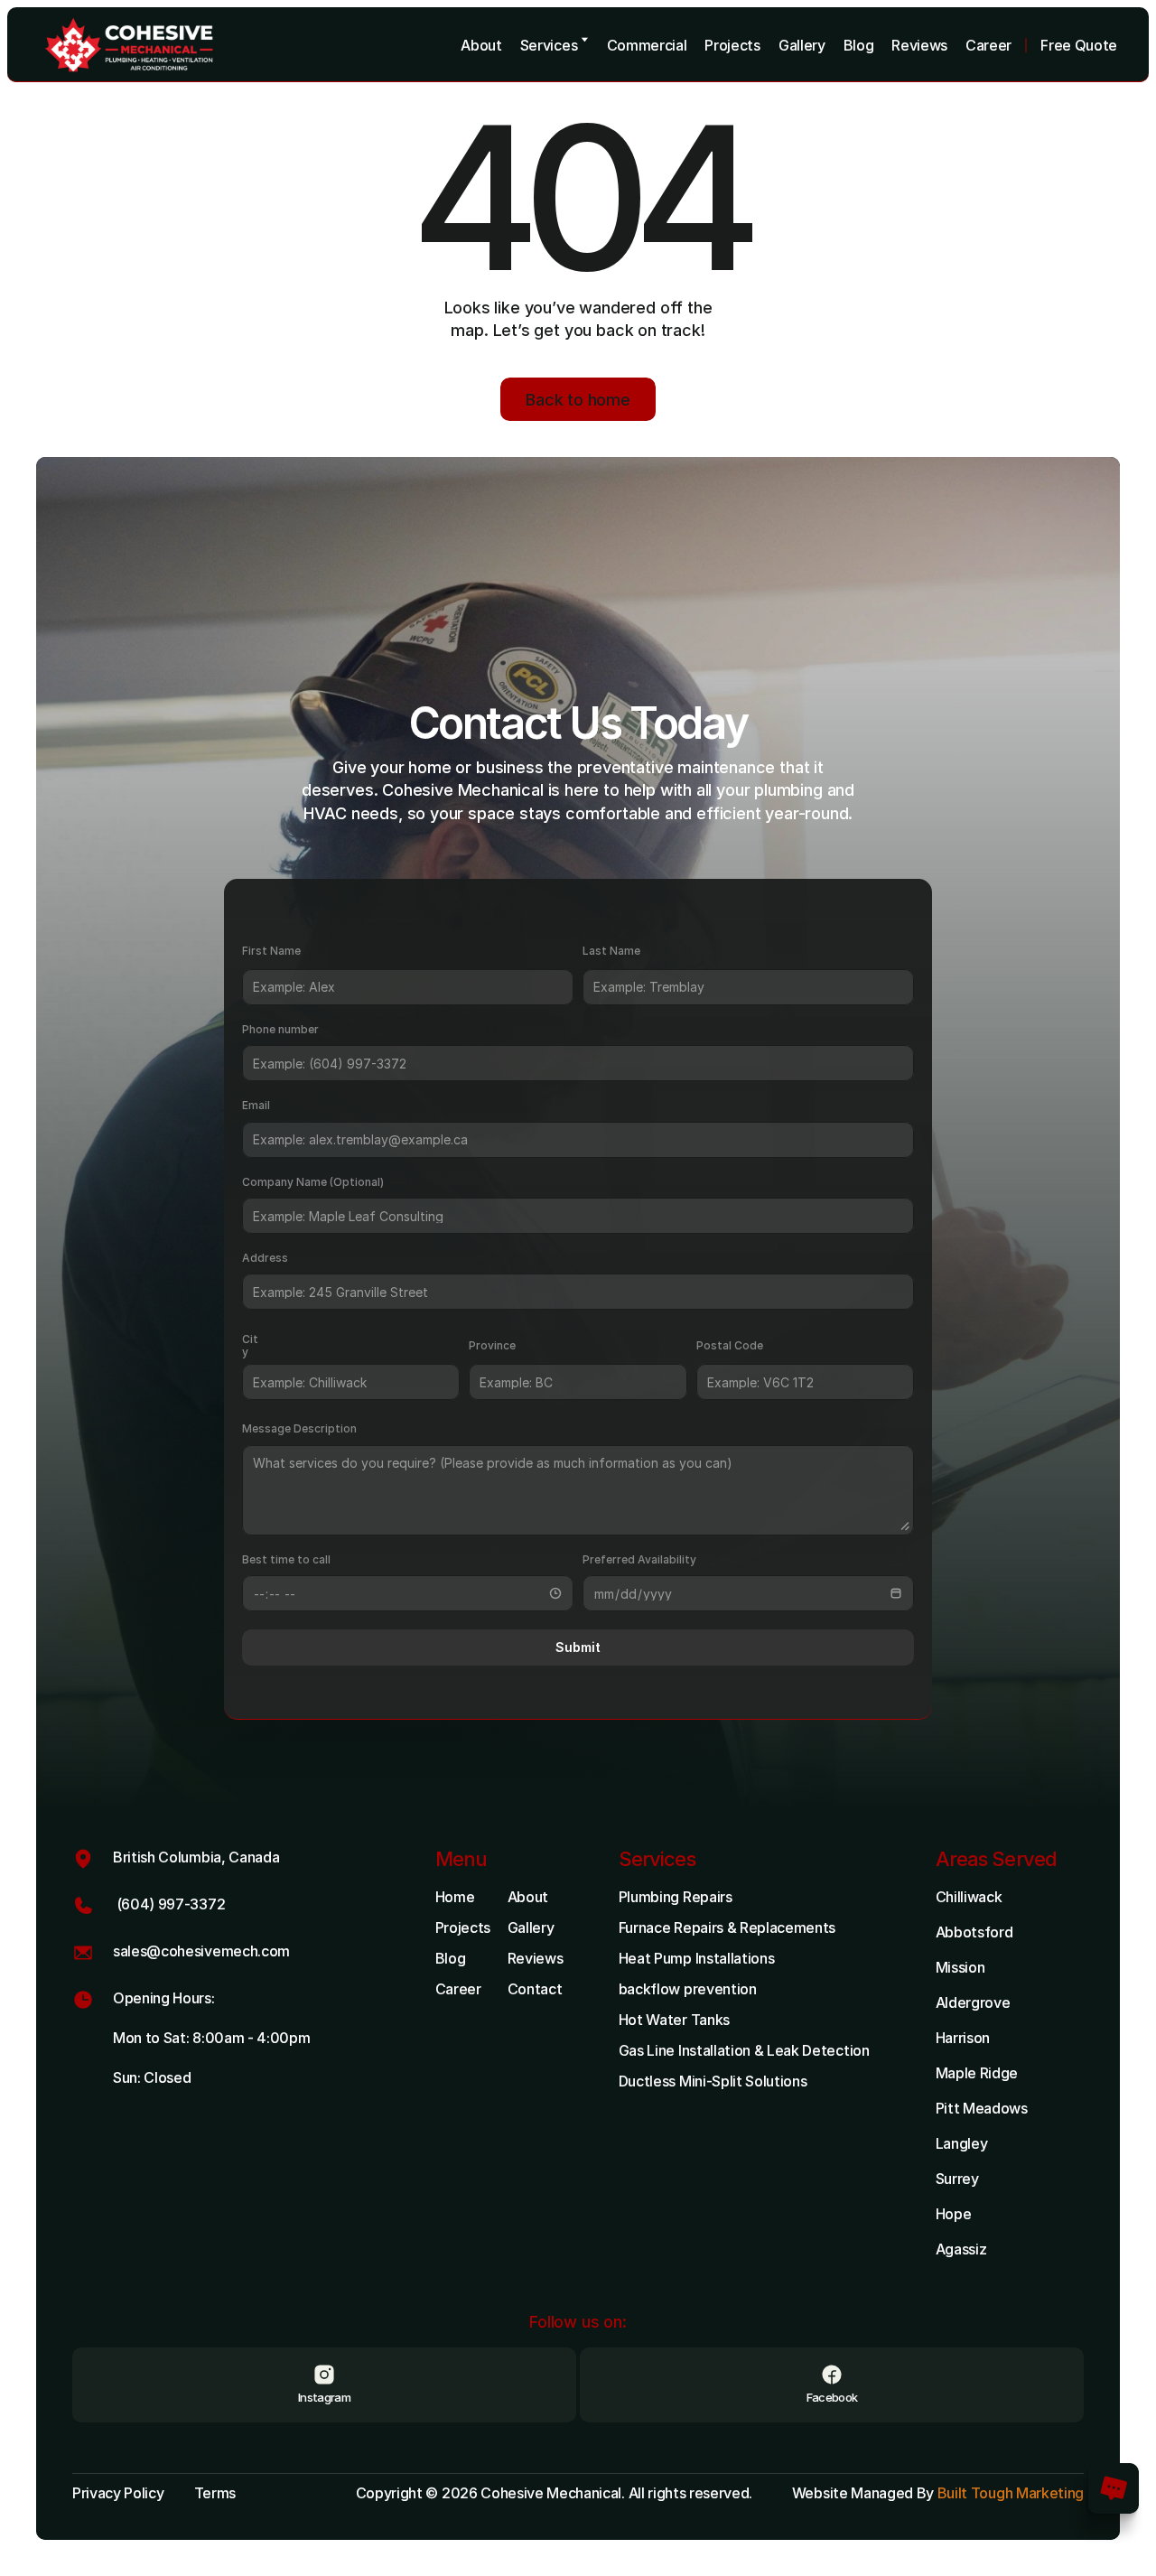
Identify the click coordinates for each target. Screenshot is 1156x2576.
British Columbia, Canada (196, 1857)
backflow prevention (688, 1989)
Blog (451, 1958)
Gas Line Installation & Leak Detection (744, 2050)
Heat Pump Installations (697, 1958)
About (528, 1897)
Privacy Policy (118, 2493)
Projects (463, 1927)
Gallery (531, 1927)
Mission (960, 1967)
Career (458, 1989)
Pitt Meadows (982, 2108)
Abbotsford (974, 1932)
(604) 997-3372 (169, 1904)
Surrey (957, 2179)
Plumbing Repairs (676, 1897)
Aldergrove (973, 2002)
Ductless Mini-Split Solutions (713, 2081)
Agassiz (961, 2249)
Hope (954, 2214)
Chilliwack (969, 1897)
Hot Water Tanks (674, 2020)
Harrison (963, 2038)
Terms (215, 2493)
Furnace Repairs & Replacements (727, 1927)
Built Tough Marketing (1011, 2493)
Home (455, 1897)
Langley (962, 2143)
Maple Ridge (977, 2073)
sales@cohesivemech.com (201, 1951)
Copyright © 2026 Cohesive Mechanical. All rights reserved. (556, 2493)
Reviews (536, 1958)
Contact (535, 1989)
